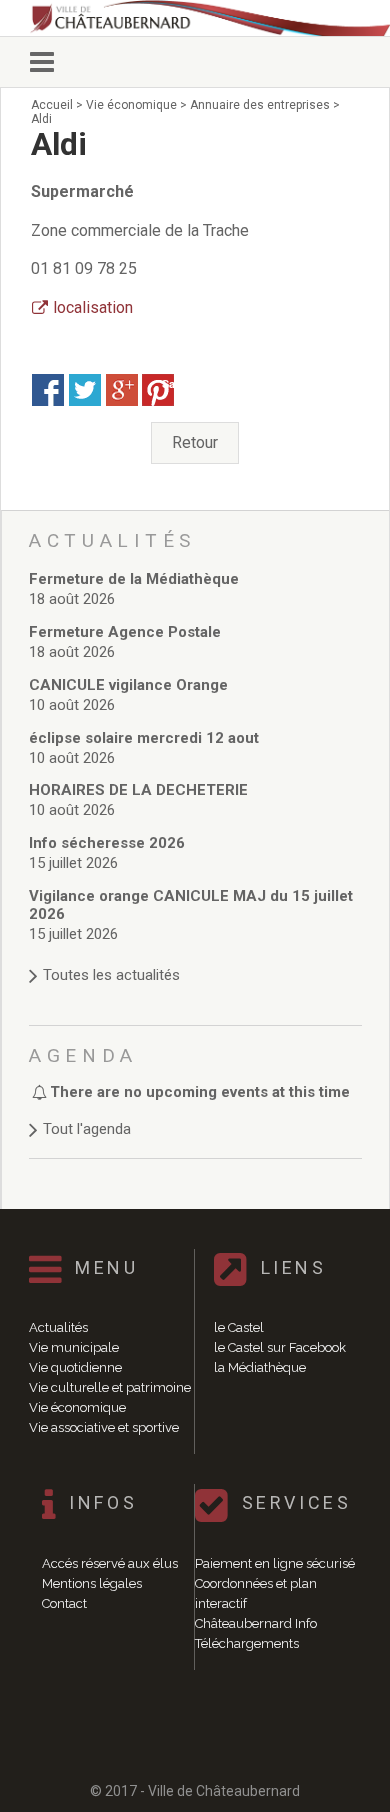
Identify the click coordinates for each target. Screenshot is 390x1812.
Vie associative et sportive (104, 1427)
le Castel (239, 1327)
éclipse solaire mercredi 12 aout (144, 738)
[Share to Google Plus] (122, 390)
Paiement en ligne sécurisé (275, 1563)
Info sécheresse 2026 (107, 843)
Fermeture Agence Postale (125, 632)
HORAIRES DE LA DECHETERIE (138, 790)
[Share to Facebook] (48, 390)
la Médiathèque (260, 1367)
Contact (64, 1603)
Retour (195, 442)
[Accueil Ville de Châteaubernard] (205, 18)
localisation (93, 307)
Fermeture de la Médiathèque (134, 579)
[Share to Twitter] (85, 390)
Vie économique (77, 1407)
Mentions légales (92, 1583)
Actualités (58, 1327)
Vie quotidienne (75, 1367)
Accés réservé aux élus (110, 1563)
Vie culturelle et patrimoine (110, 1387)
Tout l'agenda (87, 1129)
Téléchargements (247, 1643)
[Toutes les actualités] (195, 955)
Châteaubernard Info (256, 1623)
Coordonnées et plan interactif (256, 1593)
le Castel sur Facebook (280, 1347)
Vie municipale (74, 1347)
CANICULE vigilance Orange (128, 685)
